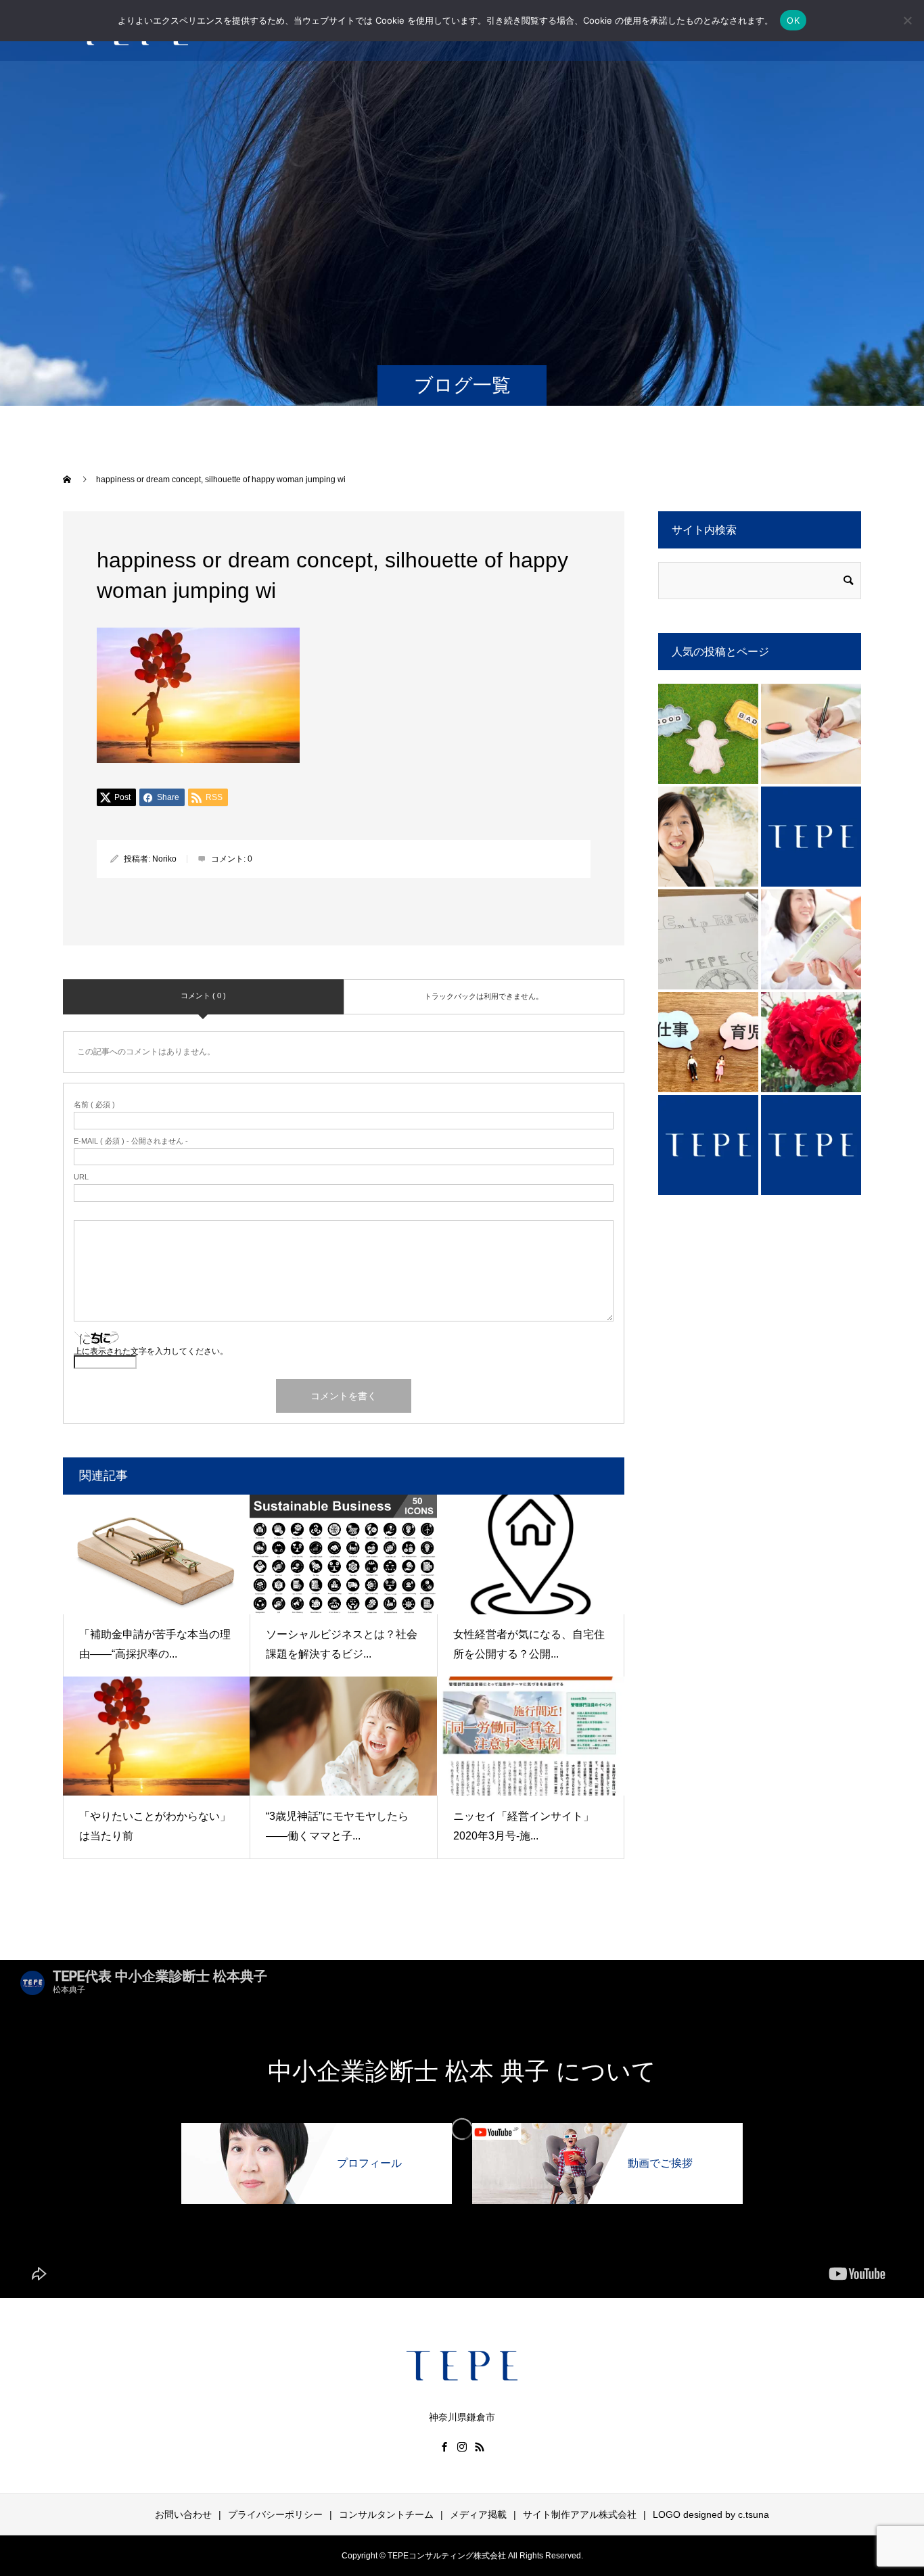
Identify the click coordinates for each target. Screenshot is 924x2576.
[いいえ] (907, 20)
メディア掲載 (478, 2514)
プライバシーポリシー (275, 2514)
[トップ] (811, 837)
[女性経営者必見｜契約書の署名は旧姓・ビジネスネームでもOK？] (811, 734)
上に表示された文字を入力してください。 (151, 1351)
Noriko (164, 859)
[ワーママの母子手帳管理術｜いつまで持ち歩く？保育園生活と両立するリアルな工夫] (811, 939)
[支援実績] (811, 1145)
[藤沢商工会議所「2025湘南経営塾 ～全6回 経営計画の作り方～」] (708, 1145)
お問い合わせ (183, 2514)
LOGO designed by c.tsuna (711, 2514)
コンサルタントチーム (386, 2514)
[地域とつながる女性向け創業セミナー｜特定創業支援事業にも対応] (811, 1042)
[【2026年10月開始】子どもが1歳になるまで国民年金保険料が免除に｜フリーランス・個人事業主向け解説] (708, 1042)
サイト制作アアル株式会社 (580, 2514)
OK (793, 20)
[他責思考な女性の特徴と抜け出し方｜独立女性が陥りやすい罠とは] (708, 734)
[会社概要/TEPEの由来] (708, 939)
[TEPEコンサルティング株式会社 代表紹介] (708, 837)
